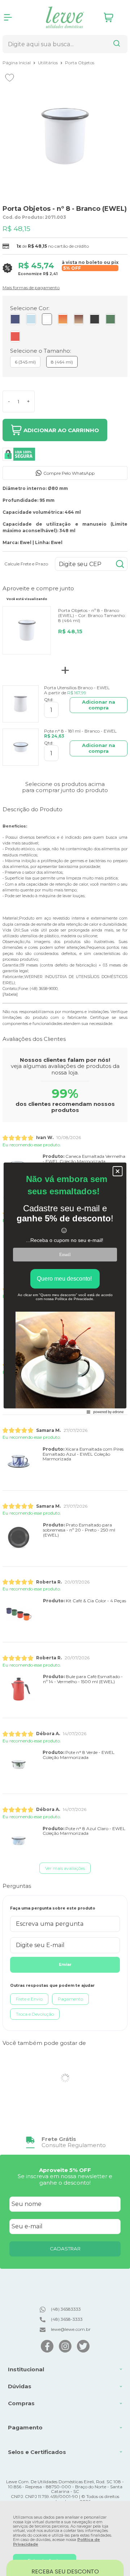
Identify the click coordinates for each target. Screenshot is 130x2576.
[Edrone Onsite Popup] (65, 1288)
